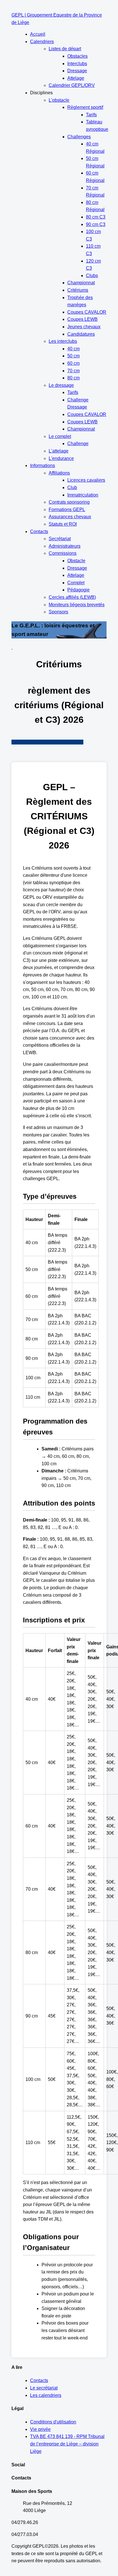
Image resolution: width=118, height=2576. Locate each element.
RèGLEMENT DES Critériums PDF (47, 742)
